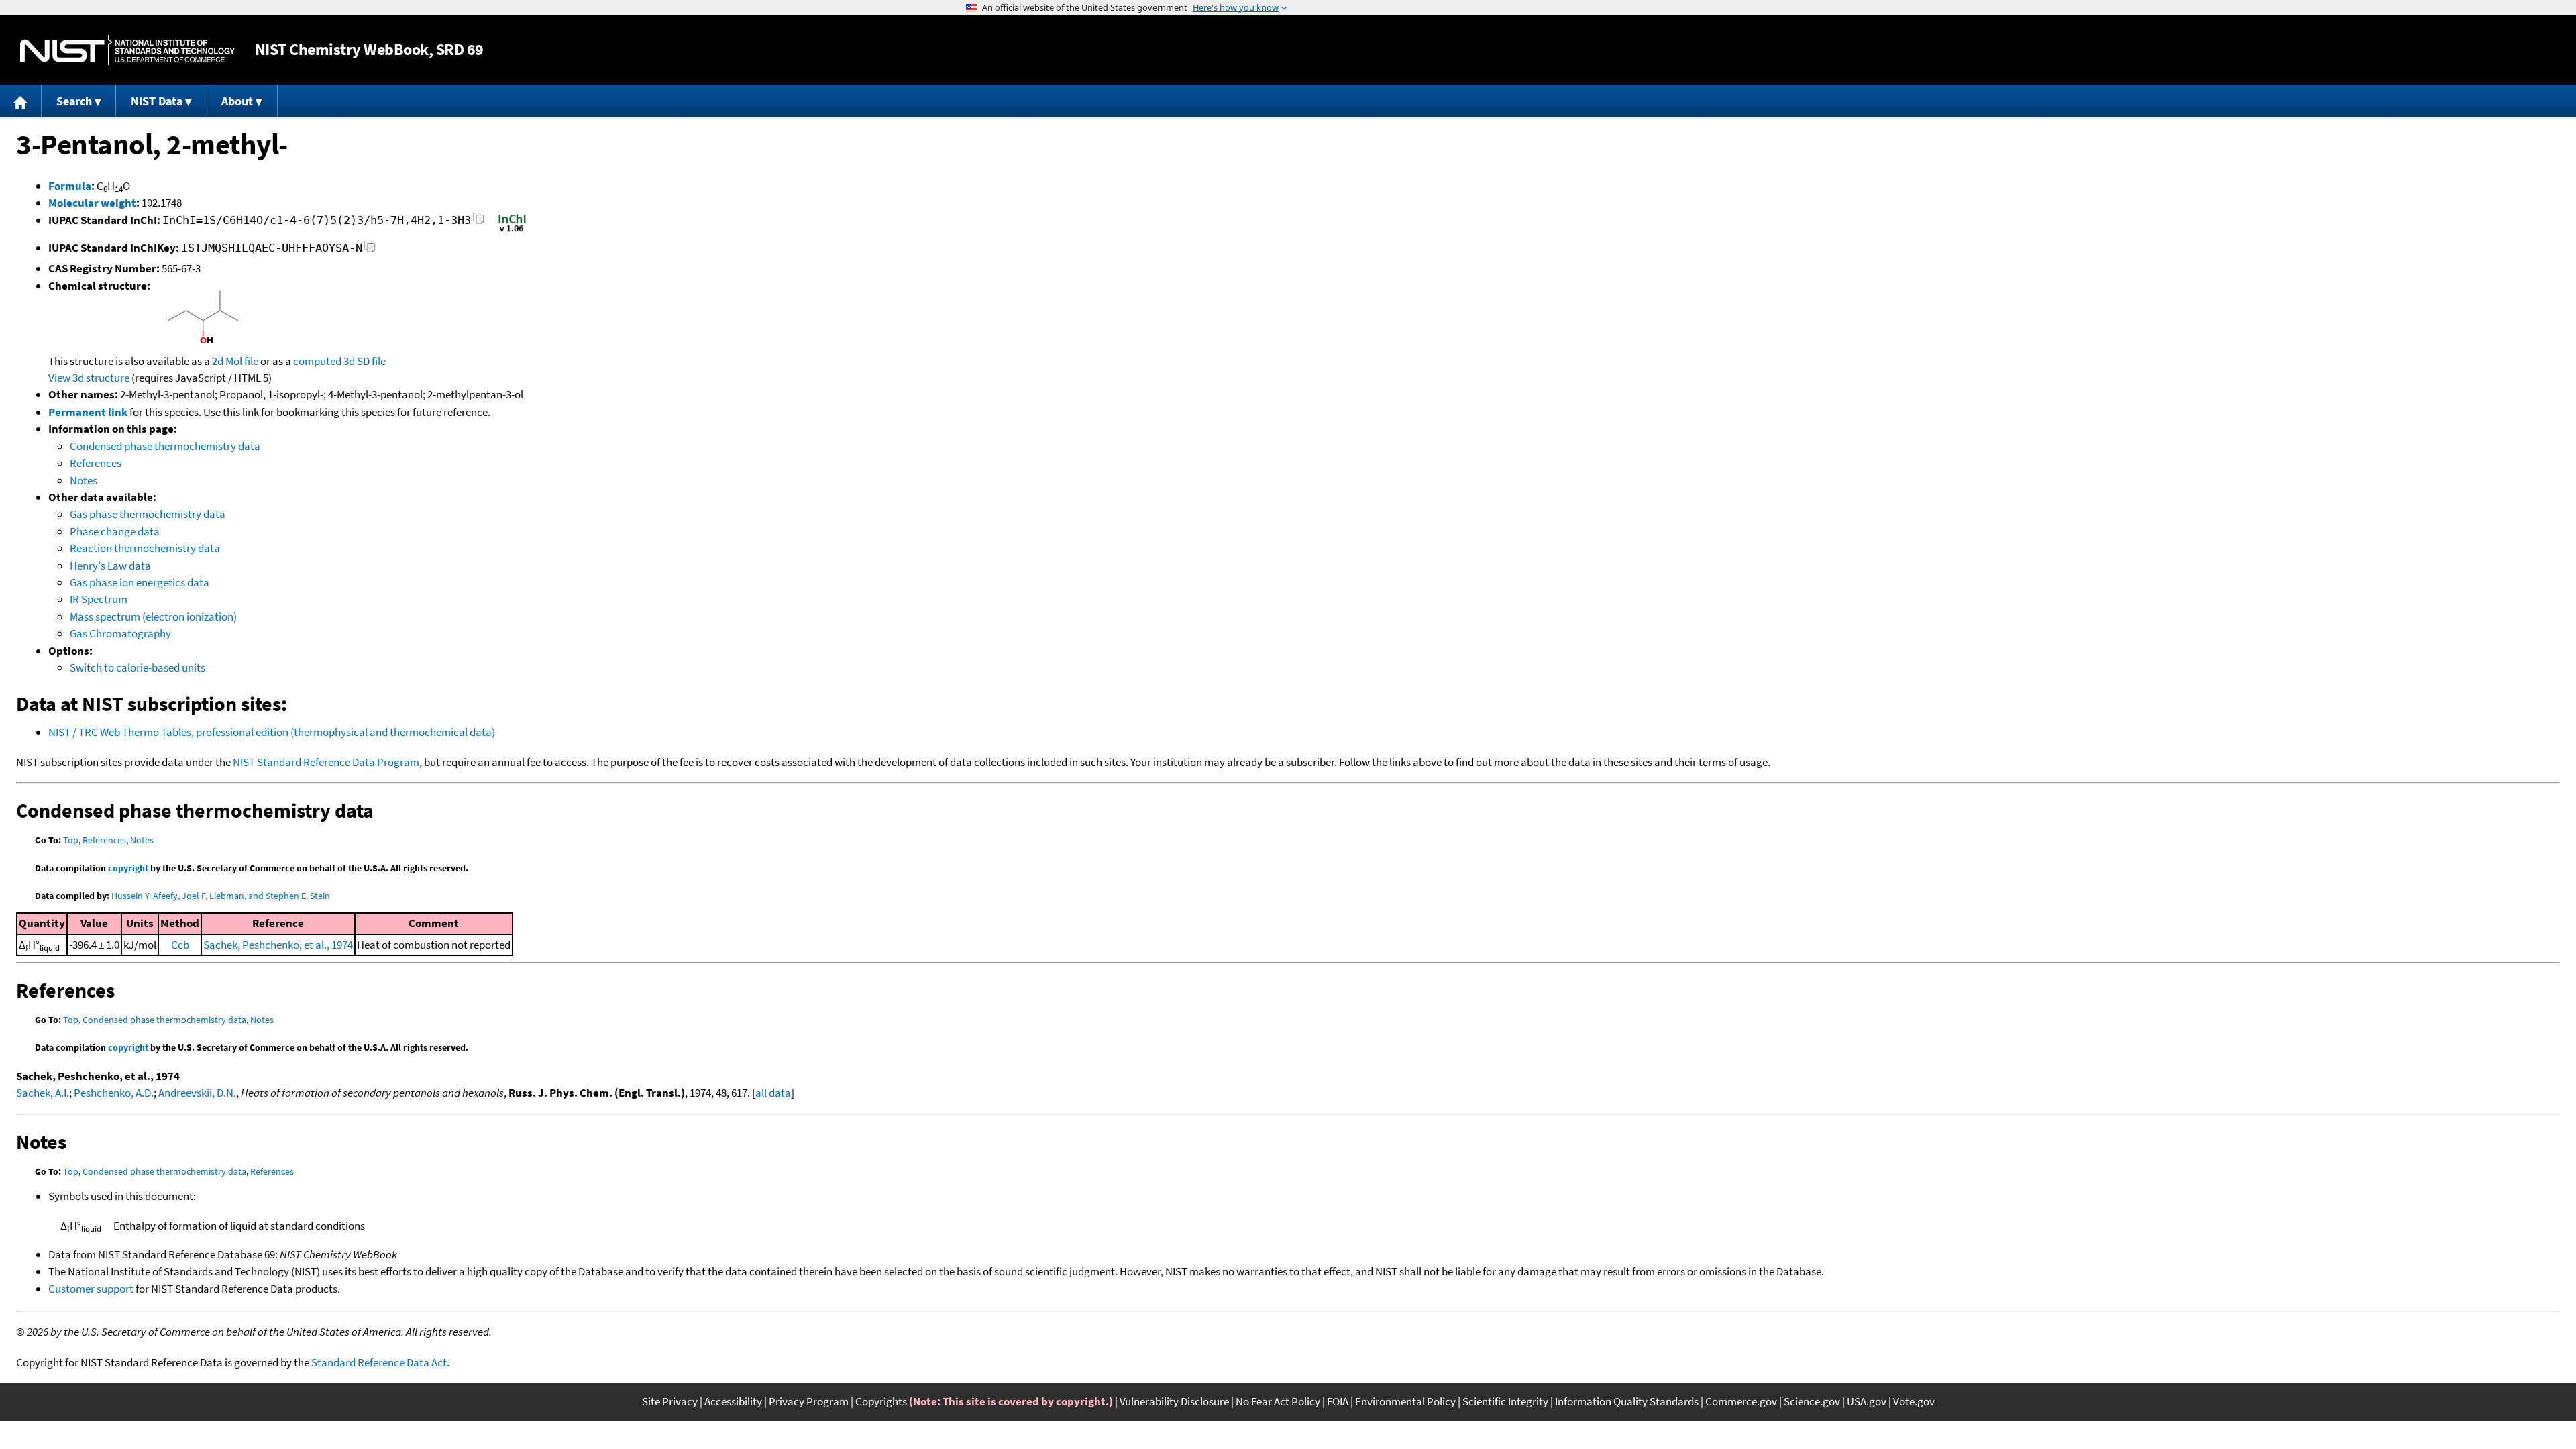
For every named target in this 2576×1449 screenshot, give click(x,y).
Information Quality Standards (1627, 1401)
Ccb (180, 945)
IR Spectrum (99, 599)
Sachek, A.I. (43, 1093)
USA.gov (1867, 1401)
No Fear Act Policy (1278, 1401)
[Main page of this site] (21, 101)
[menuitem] (21, 101)
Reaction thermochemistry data (145, 548)
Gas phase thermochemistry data (148, 514)
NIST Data (157, 101)
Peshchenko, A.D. (114, 1093)
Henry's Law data (110, 566)
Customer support (91, 1289)
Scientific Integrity (1505, 1401)
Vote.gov (1914, 1401)
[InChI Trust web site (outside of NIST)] (512, 231)
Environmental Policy (1405, 1401)
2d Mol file (235, 361)
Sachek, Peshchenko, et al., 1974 (278, 945)
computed (317, 361)
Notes (84, 480)
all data (773, 1093)
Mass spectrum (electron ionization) (153, 616)
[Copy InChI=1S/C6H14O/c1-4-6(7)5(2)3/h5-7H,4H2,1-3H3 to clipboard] (479, 222)
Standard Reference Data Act (379, 1362)
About (237, 101)
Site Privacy (670, 1401)
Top (71, 840)
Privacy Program (809, 1401)
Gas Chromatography (120, 633)
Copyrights (881, 1401)
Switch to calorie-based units (138, 667)
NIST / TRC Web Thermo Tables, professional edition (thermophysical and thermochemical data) (272, 732)
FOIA (1338, 1401)
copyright (128, 868)
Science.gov (1812, 1401)
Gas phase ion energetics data (140, 582)
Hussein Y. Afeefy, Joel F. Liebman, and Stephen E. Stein (221, 896)
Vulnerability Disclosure (1174, 1401)
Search (74, 101)
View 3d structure (89, 378)
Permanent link (88, 412)
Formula (70, 186)
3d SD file (365, 361)
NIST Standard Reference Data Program (326, 762)
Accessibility (733, 1401)
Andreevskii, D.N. (197, 1093)
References (96, 463)
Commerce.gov (1741, 1401)
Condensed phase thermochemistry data (165, 446)
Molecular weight (92, 203)
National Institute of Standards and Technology (127, 50)
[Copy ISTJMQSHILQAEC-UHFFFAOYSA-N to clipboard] (370, 250)
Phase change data (115, 531)
